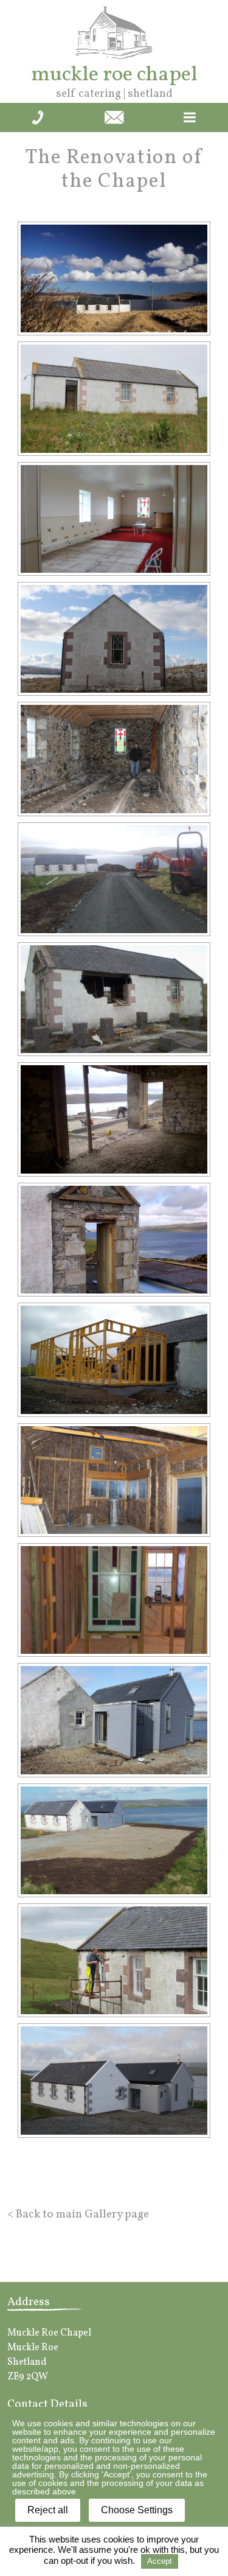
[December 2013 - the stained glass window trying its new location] (114, 1600)
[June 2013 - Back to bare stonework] (114, 759)
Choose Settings (137, 2510)
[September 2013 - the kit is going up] (114, 1360)
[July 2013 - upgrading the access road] (114, 879)
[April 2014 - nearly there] (114, 1720)
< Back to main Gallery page (78, 2214)
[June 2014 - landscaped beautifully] (114, 1840)
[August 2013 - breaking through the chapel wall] (114, 999)
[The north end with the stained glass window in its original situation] (114, 639)
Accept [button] (160, 2561)
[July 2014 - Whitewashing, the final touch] (114, 1960)
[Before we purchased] (114, 398)
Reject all (48, 2510)
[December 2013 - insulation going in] (114, 1480)
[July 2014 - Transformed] (114, 2080)
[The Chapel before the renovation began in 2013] (114, 278)
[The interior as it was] (114, 519)
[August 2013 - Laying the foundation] (114, 1119)
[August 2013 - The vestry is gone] (114, 1240)
